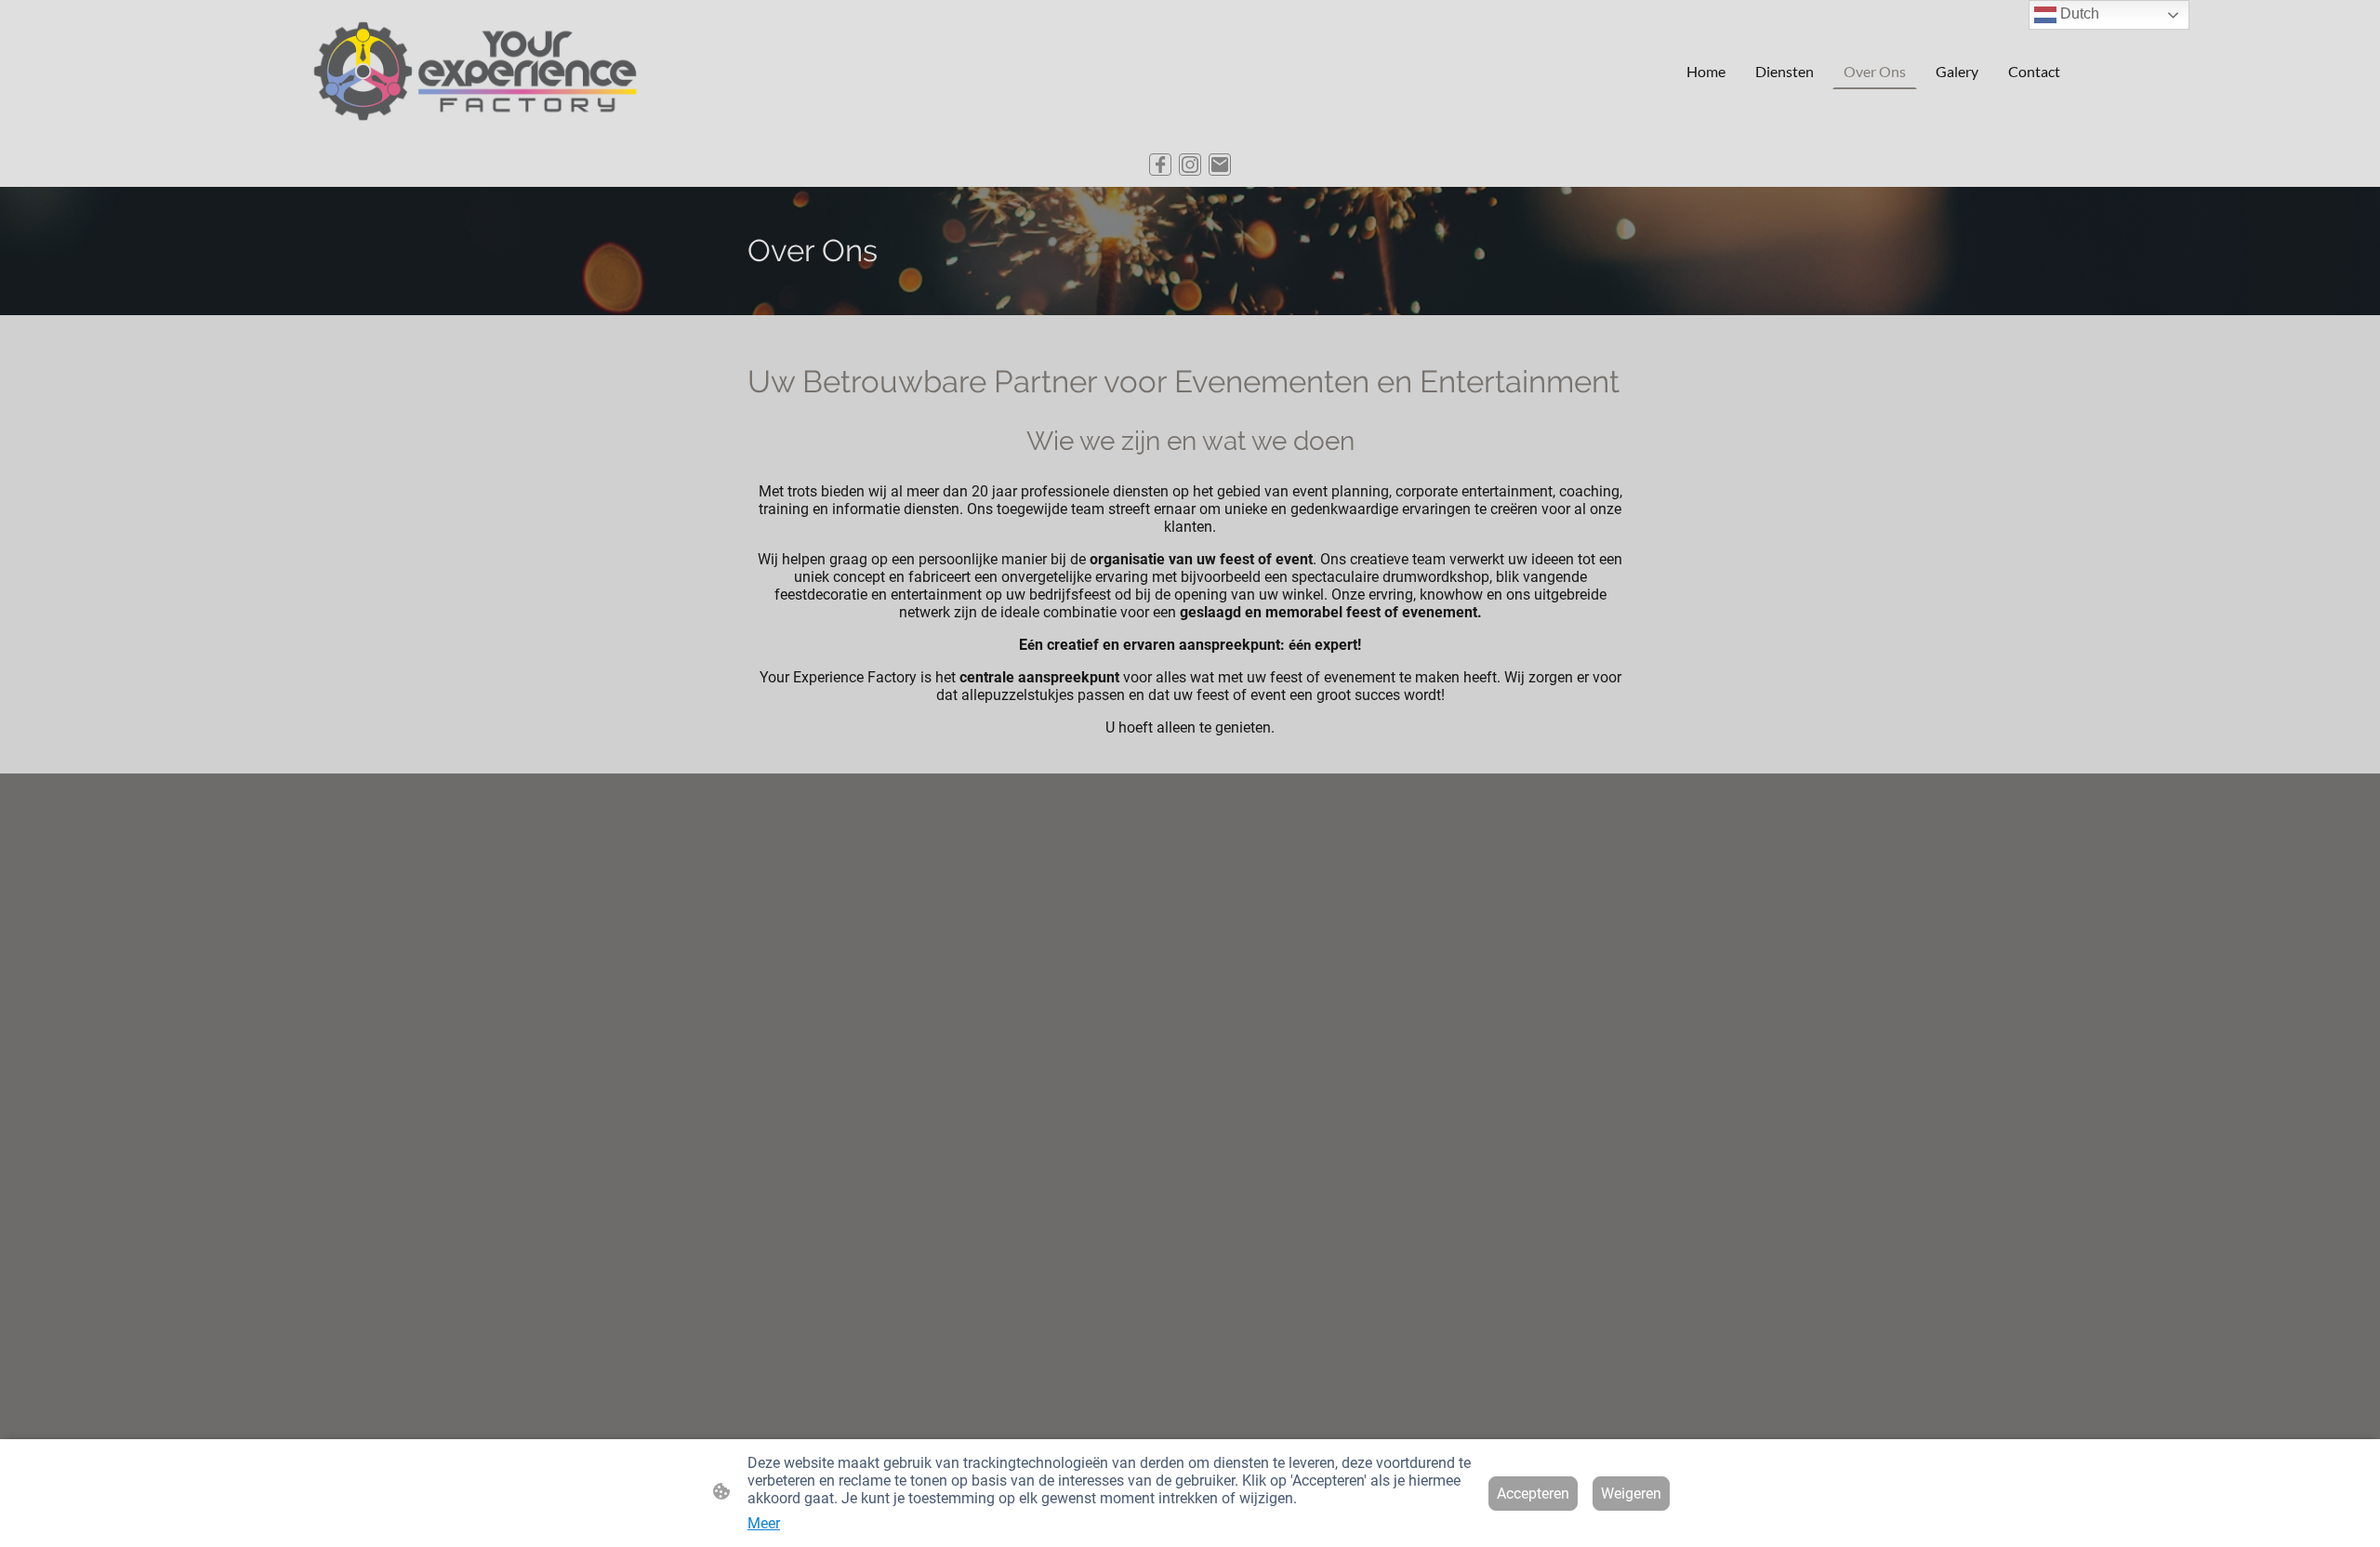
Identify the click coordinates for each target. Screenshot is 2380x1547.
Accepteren (1533, 1494)
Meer (764, 1523)
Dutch (2078, 13)
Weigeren (1631, 1494)
